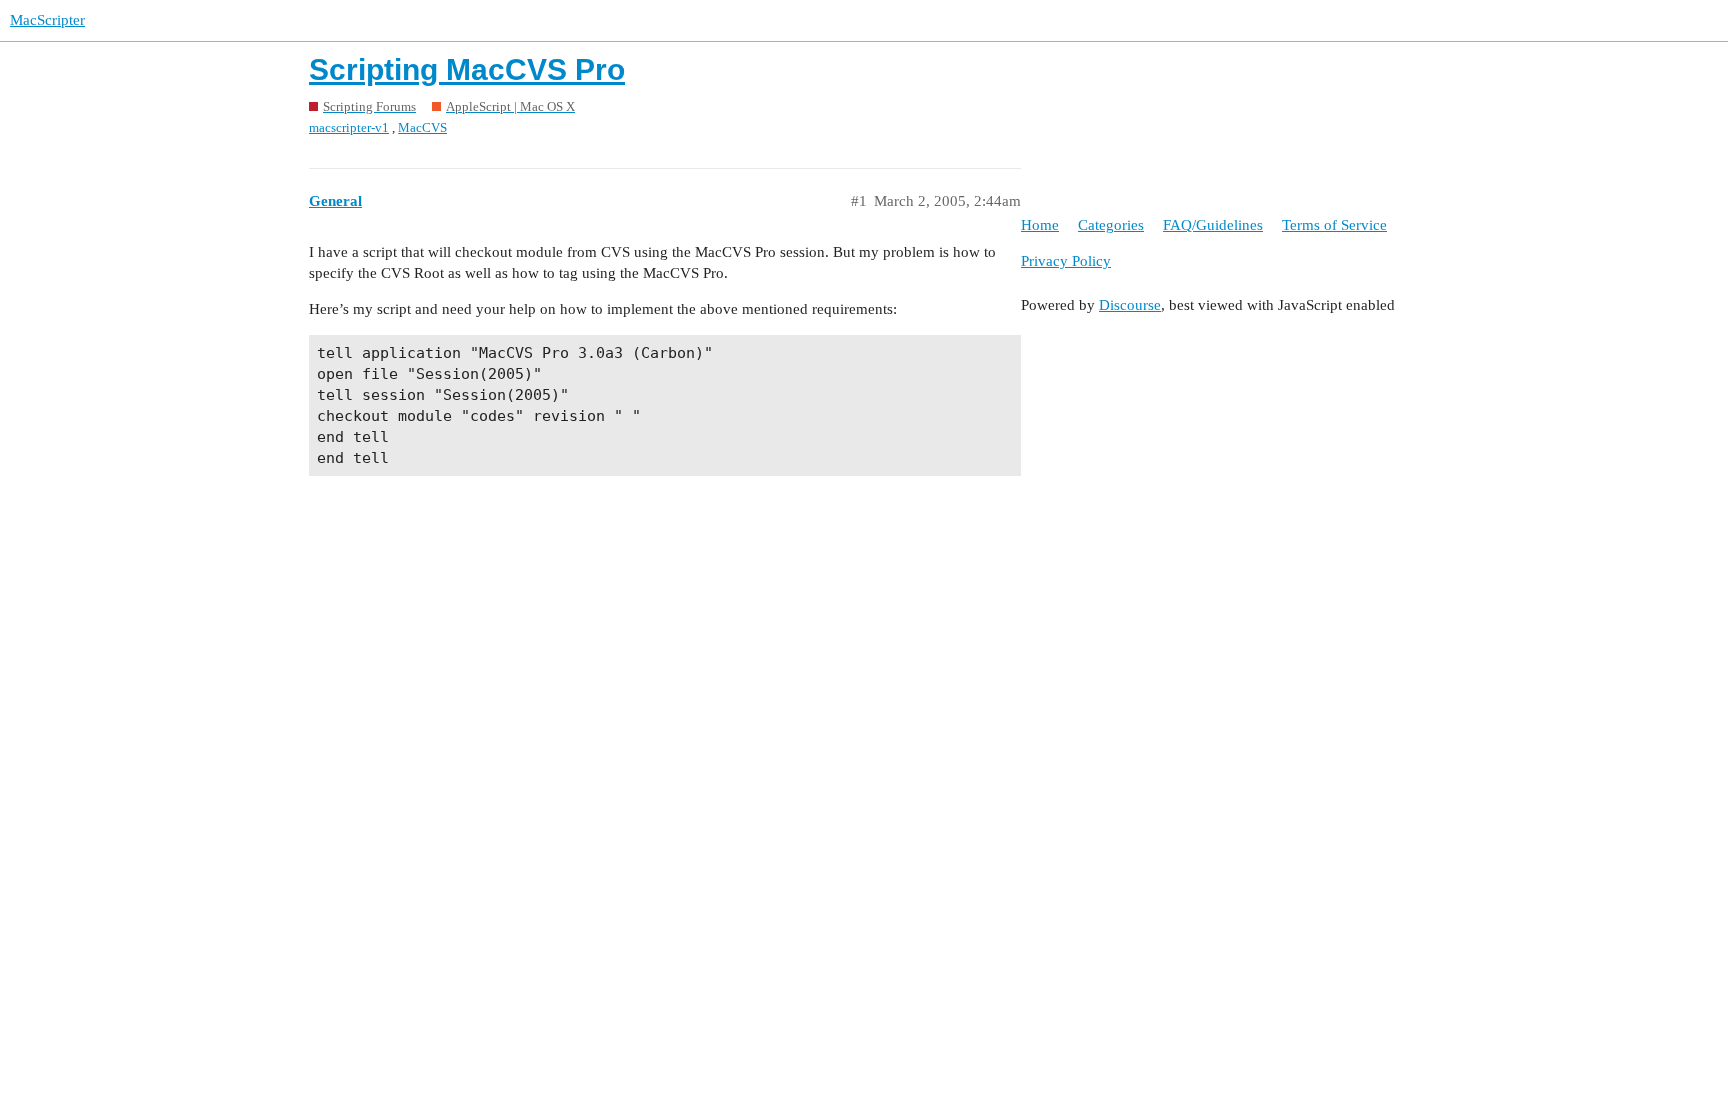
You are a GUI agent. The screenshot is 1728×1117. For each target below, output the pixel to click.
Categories (1111, 225)
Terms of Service (1334, 225)
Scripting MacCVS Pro (467, 69)
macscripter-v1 (349, 127)
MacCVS (422, 127)
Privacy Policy (1066, 261)
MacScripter (47, 20)
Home (1040, 225)
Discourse (1130, 305)
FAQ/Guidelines (1213, 225)
